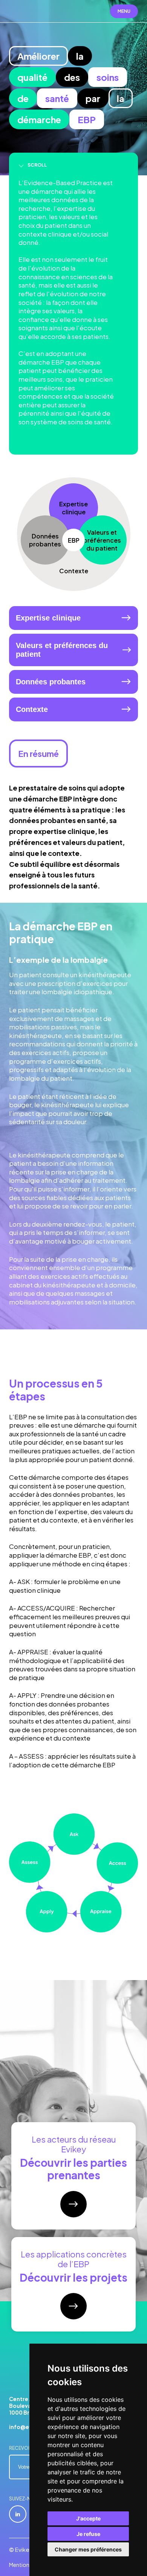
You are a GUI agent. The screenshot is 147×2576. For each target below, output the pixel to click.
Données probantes (51, 682)
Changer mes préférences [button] (88, 2549)
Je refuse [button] (88, 2534)
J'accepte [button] (88, 2518)
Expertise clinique (48, 618)
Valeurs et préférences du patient (62, 650)
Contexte (32, 709)
